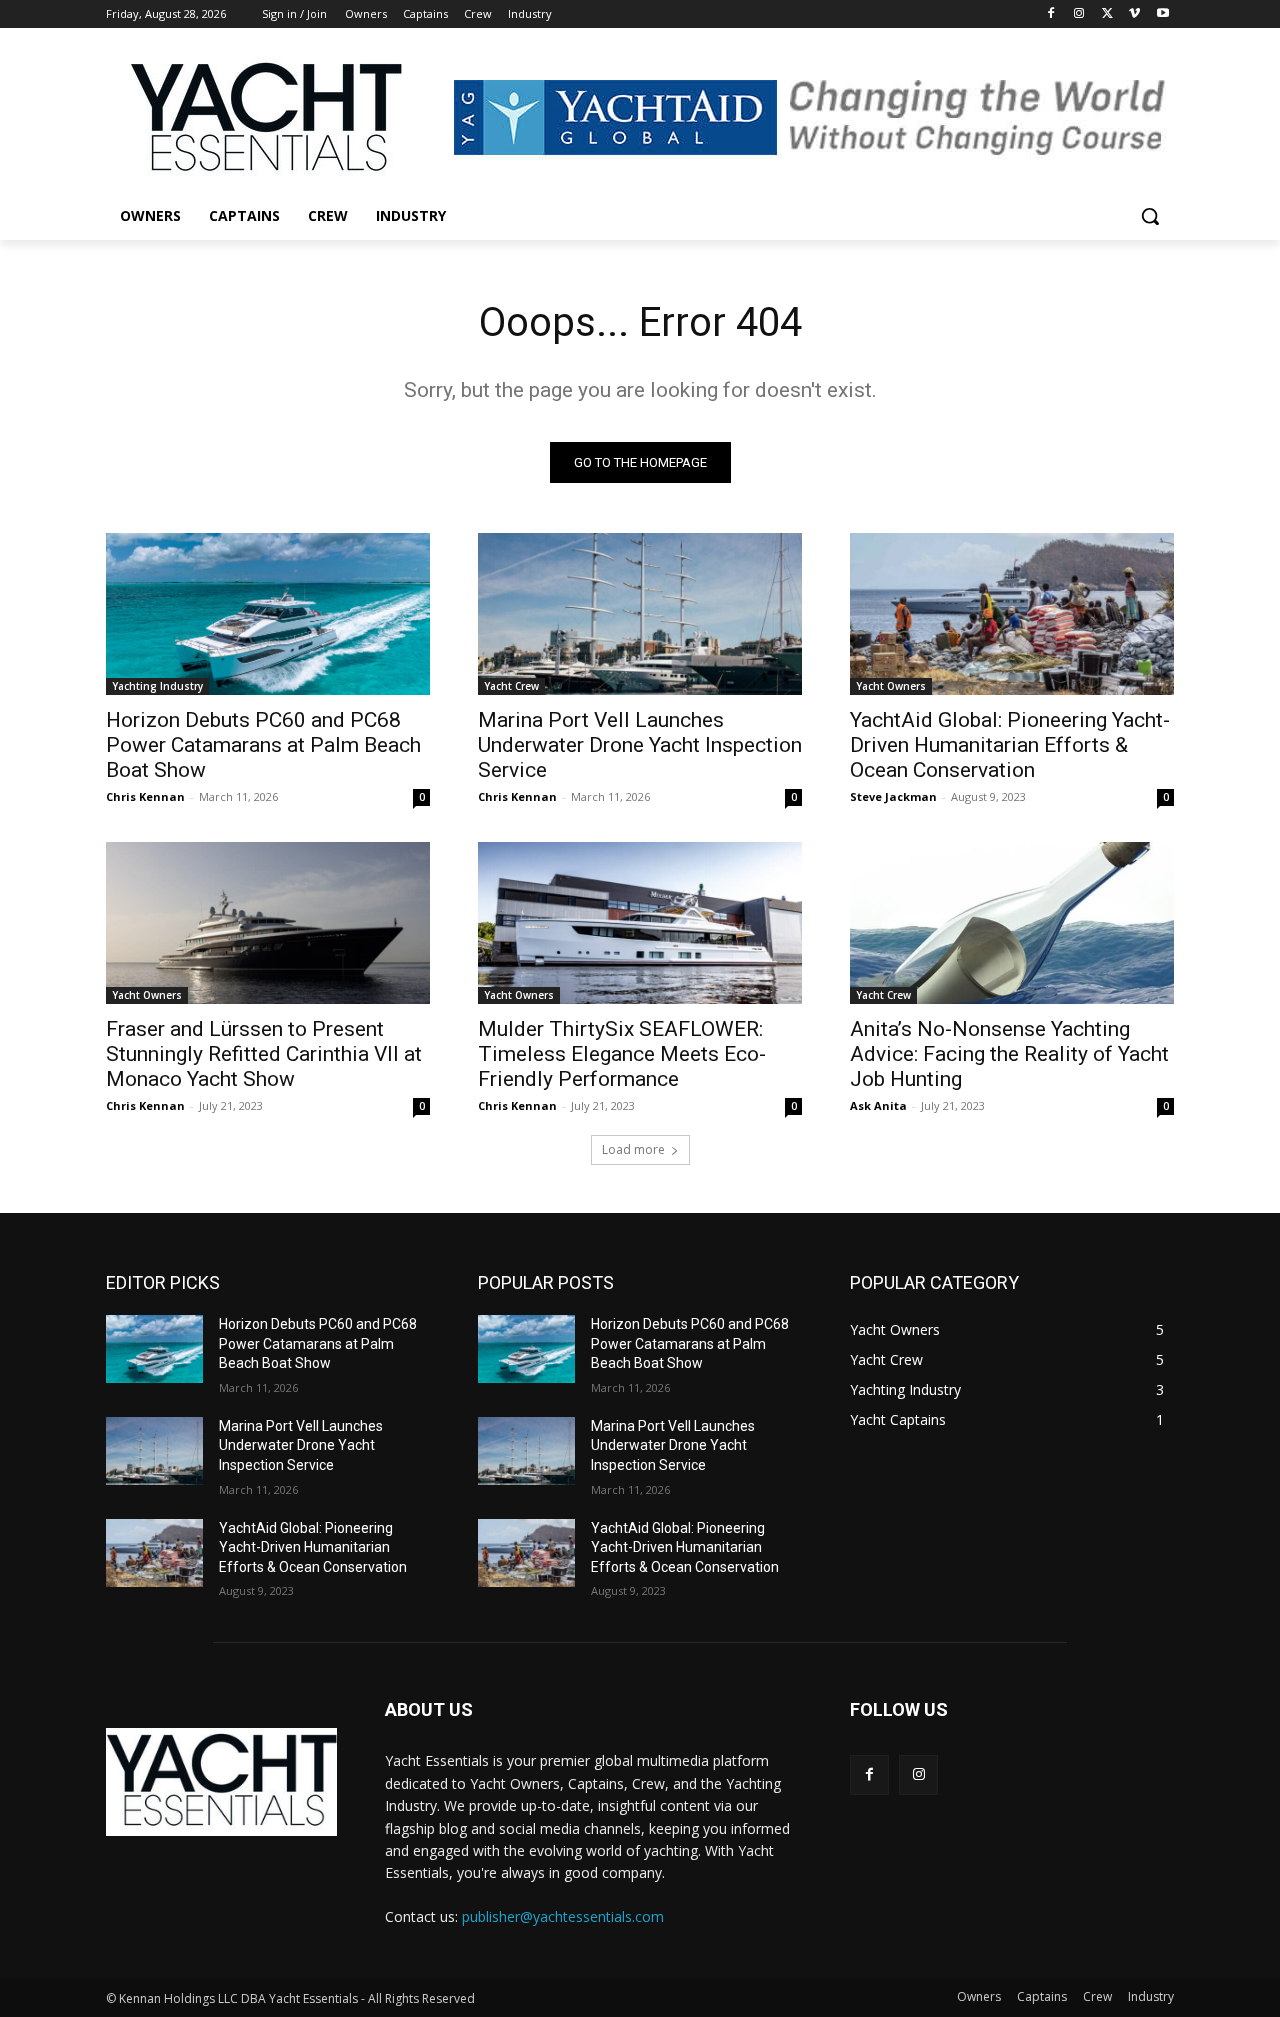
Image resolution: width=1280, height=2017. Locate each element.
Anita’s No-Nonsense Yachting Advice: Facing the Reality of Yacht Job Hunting (1009, 1054)
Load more (633, 1149)
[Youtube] (1162, 14)
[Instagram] (1079, 14)
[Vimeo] (1134, 14)
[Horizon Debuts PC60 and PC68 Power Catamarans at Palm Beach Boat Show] (268, 614)
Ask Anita (878, 1105)
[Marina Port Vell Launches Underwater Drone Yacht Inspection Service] (640, 614)
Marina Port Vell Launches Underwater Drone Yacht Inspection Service (640, 745)
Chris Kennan (145, 796)
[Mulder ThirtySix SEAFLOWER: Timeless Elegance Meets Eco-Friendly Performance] (640, 923)
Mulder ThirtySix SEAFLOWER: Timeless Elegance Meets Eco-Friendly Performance (622, 1054)
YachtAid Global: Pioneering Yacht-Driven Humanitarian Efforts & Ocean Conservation (1010, 745)
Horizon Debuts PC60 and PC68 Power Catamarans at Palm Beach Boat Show (263, 745)
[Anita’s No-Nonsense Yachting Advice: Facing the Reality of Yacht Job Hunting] (1012, 923)
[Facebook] (1051, 14)
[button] (1150, 216)
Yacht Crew (511, 686)
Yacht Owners (891, 686)
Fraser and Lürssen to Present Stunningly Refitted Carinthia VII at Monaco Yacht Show (264, 1054)
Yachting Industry (157, 686)
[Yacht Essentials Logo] (266, 119)
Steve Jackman (893, 796)
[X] (1107, 14)
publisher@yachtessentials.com (563, 1916)
